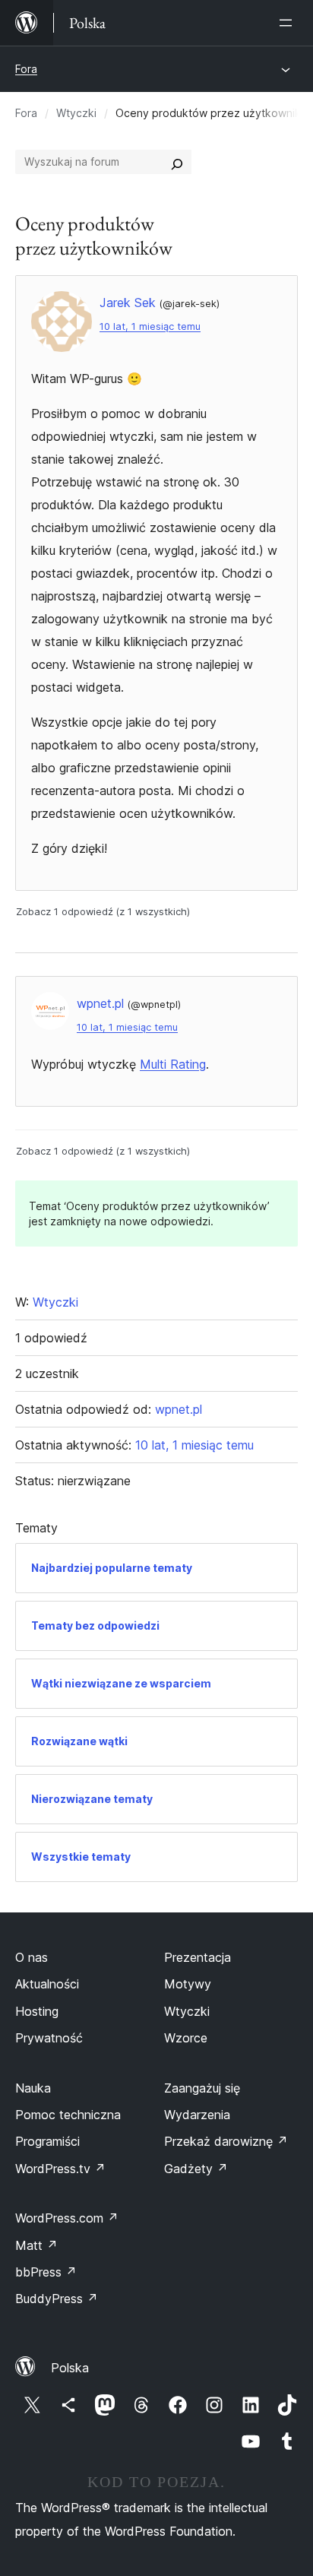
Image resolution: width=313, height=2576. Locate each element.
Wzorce (186, 2038)
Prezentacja (198, 1957)
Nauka (33, 2088)
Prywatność (49, 2038)
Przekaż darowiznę (226, 2141)
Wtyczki (76, 113)
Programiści (47, 2141)
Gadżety (196, 2169)
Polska (70, 2368)
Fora (26, 69)
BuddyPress (57, 2299)
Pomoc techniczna (68, 2115)
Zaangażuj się (202, 2088)
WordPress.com (67, 2218)
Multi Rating (173, 1064)
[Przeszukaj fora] (177, 162)
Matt (36, 2245)
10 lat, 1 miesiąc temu (150, 326)
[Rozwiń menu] (289, 23)
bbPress (46, 2272)
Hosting (37, 2011)
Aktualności (47, 1984)
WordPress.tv (60, 2169)
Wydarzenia (197, 2115)
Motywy (188, 1984)
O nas (32, 1957)
